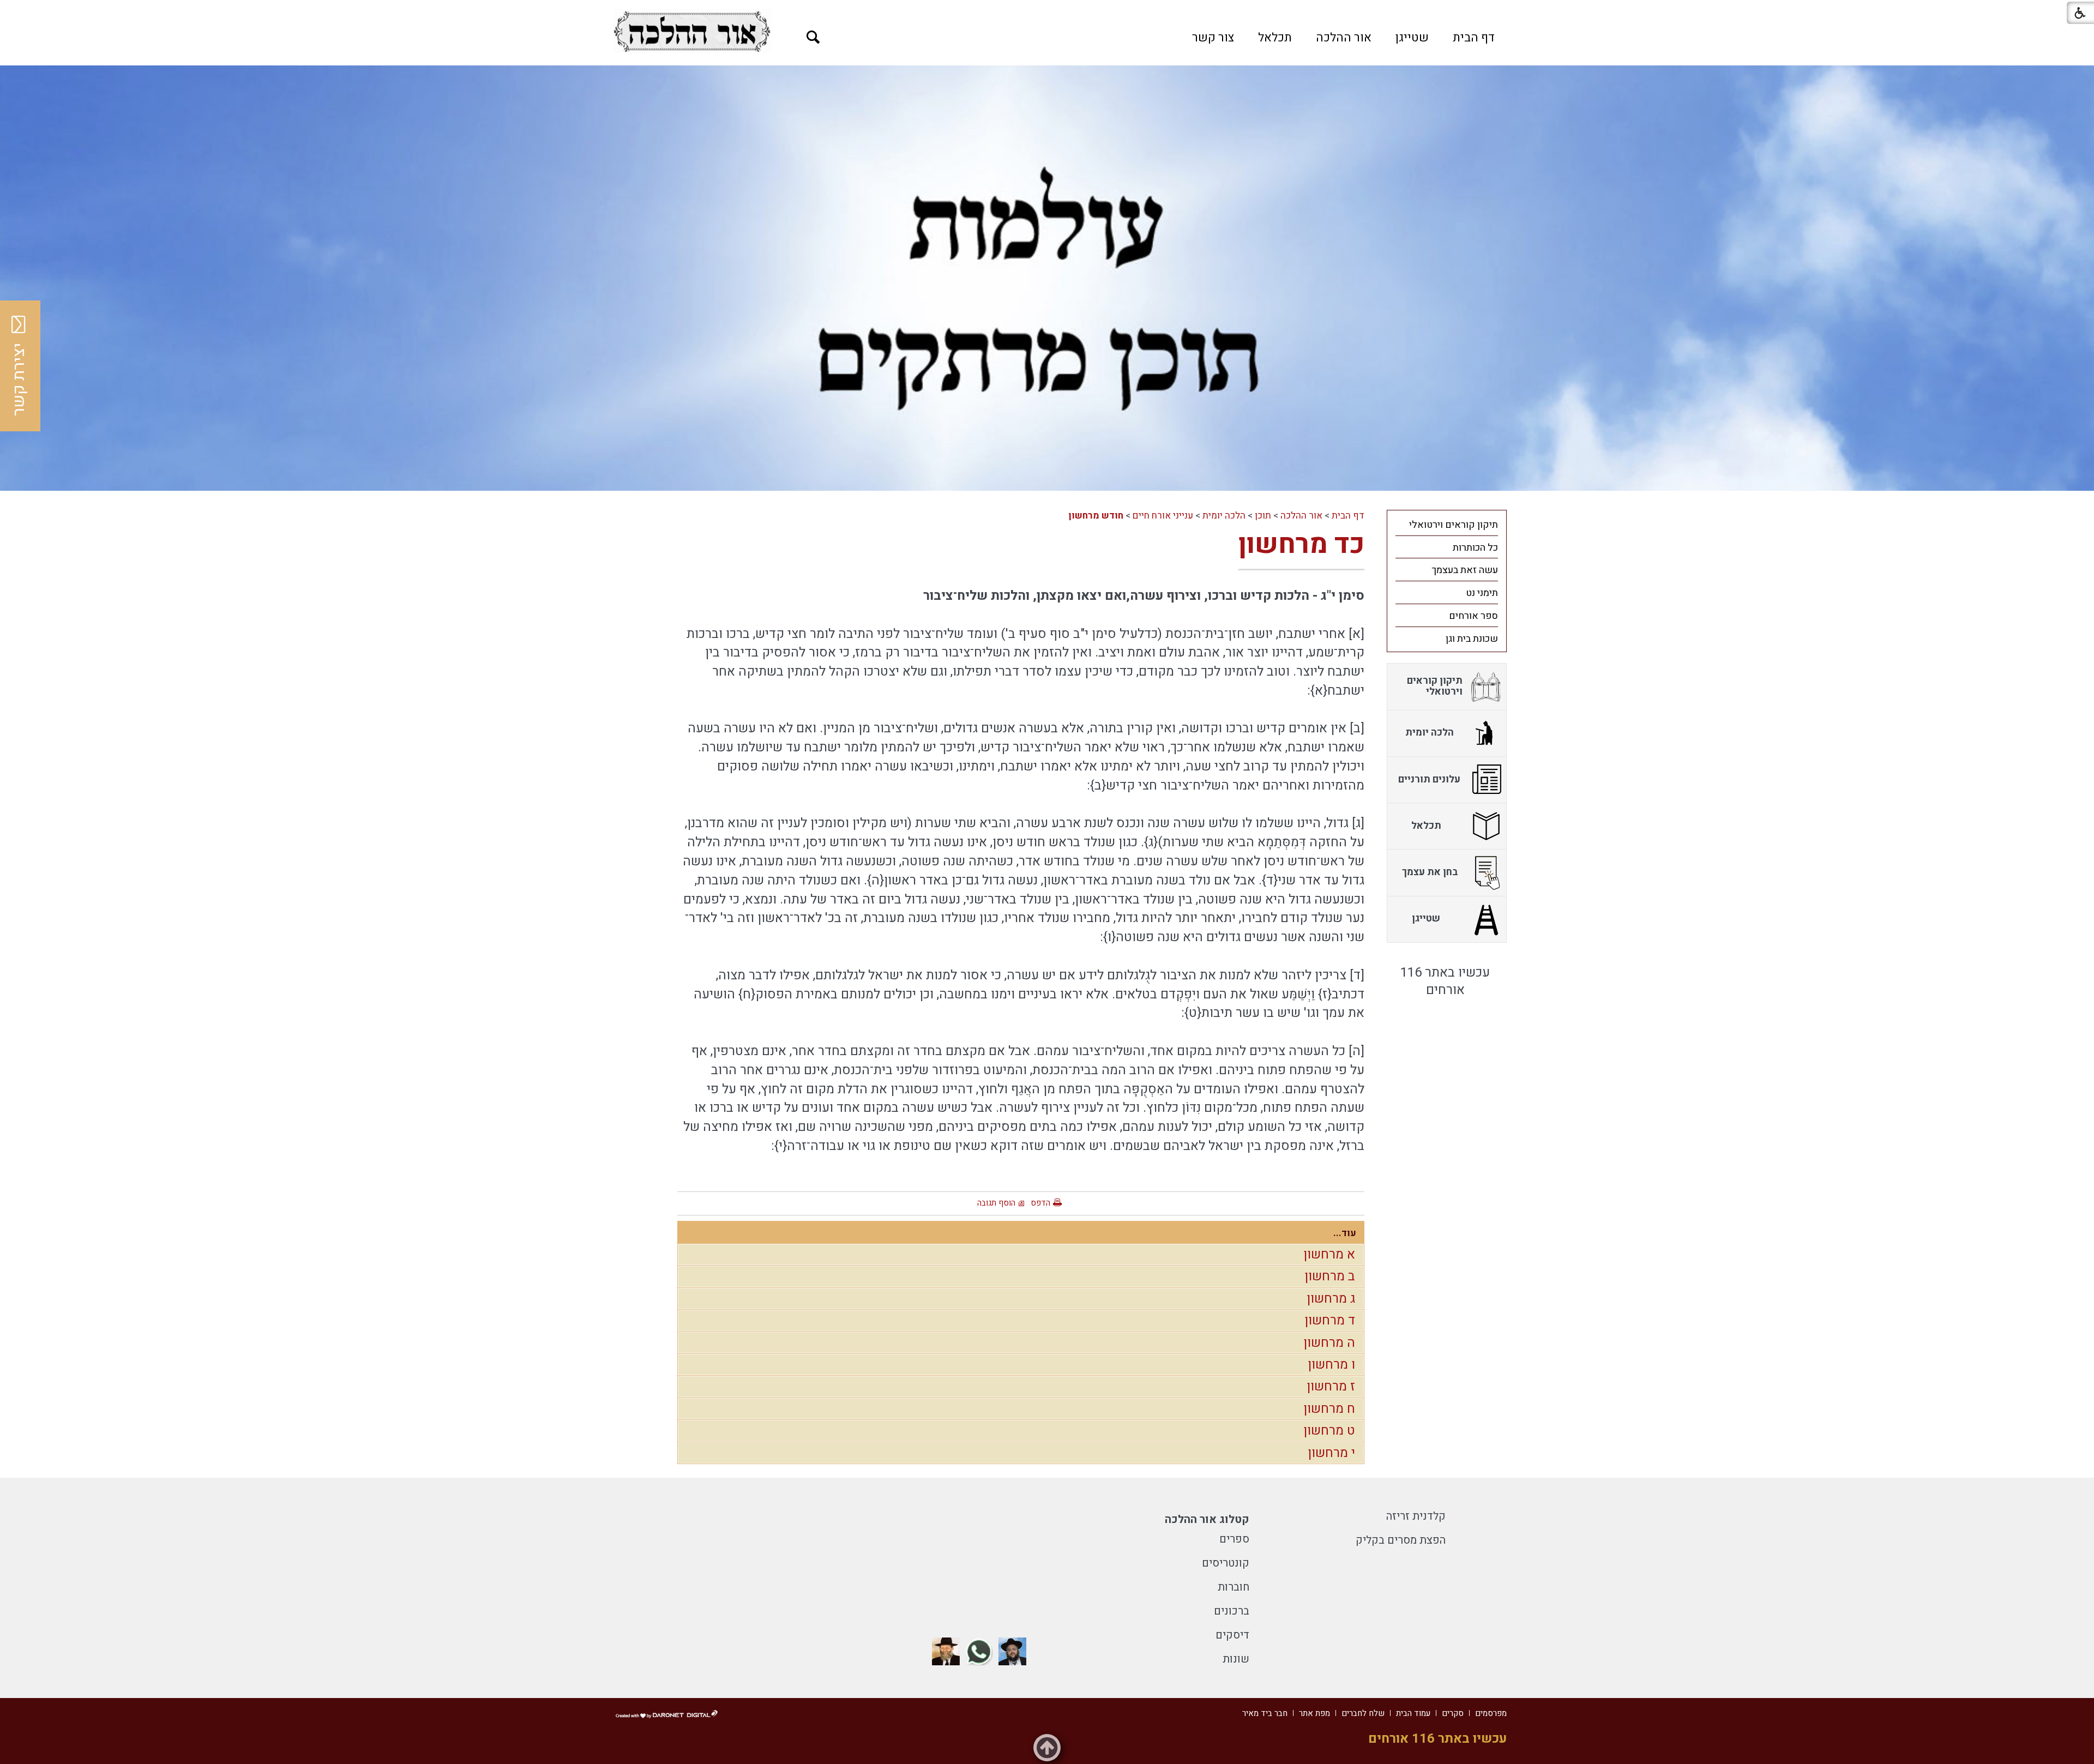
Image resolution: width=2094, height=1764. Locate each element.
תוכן (1263, 516)
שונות (1236, 1659)
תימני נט (1482, 593)
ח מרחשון (1329, 1409)
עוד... (1345, 1233)
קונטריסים (1226, 1563)
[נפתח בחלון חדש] (692, 31)
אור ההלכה (1344, 38)
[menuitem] (1474, 38)
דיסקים (1232, 1635)
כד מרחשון (1301, 544)
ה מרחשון (1329, 1343)
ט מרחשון (1329, 1431)
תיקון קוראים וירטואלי (1454, 525)
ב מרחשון (1330, 1276)
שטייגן (1412, 38)
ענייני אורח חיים (1163, 516)
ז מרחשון (1331, 1386)
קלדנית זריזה (1416, 1516)
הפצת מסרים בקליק (1401, 1540)
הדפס (1040, 1203)
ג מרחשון (1331, 1299)
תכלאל (1275, 38)
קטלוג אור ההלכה (1207, 1519)
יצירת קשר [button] (19, 380)
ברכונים (1232, 1611)
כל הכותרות (1475, 548)
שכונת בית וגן (1472, 639)
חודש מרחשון (1096, 516)
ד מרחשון (1330, 1320)
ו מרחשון (1331, 1365)
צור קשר (1213, 38)
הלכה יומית (1224, 516)
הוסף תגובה (996, 1203)
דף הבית (1474, 38)
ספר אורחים (1473, 616)
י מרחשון (1331, 1453)
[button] (813, 37)
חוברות (1233, 1587)
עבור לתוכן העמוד (1047, 11)
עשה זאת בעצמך (1465, 570)
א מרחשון (1329, 1254)
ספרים (1234, 1539)
